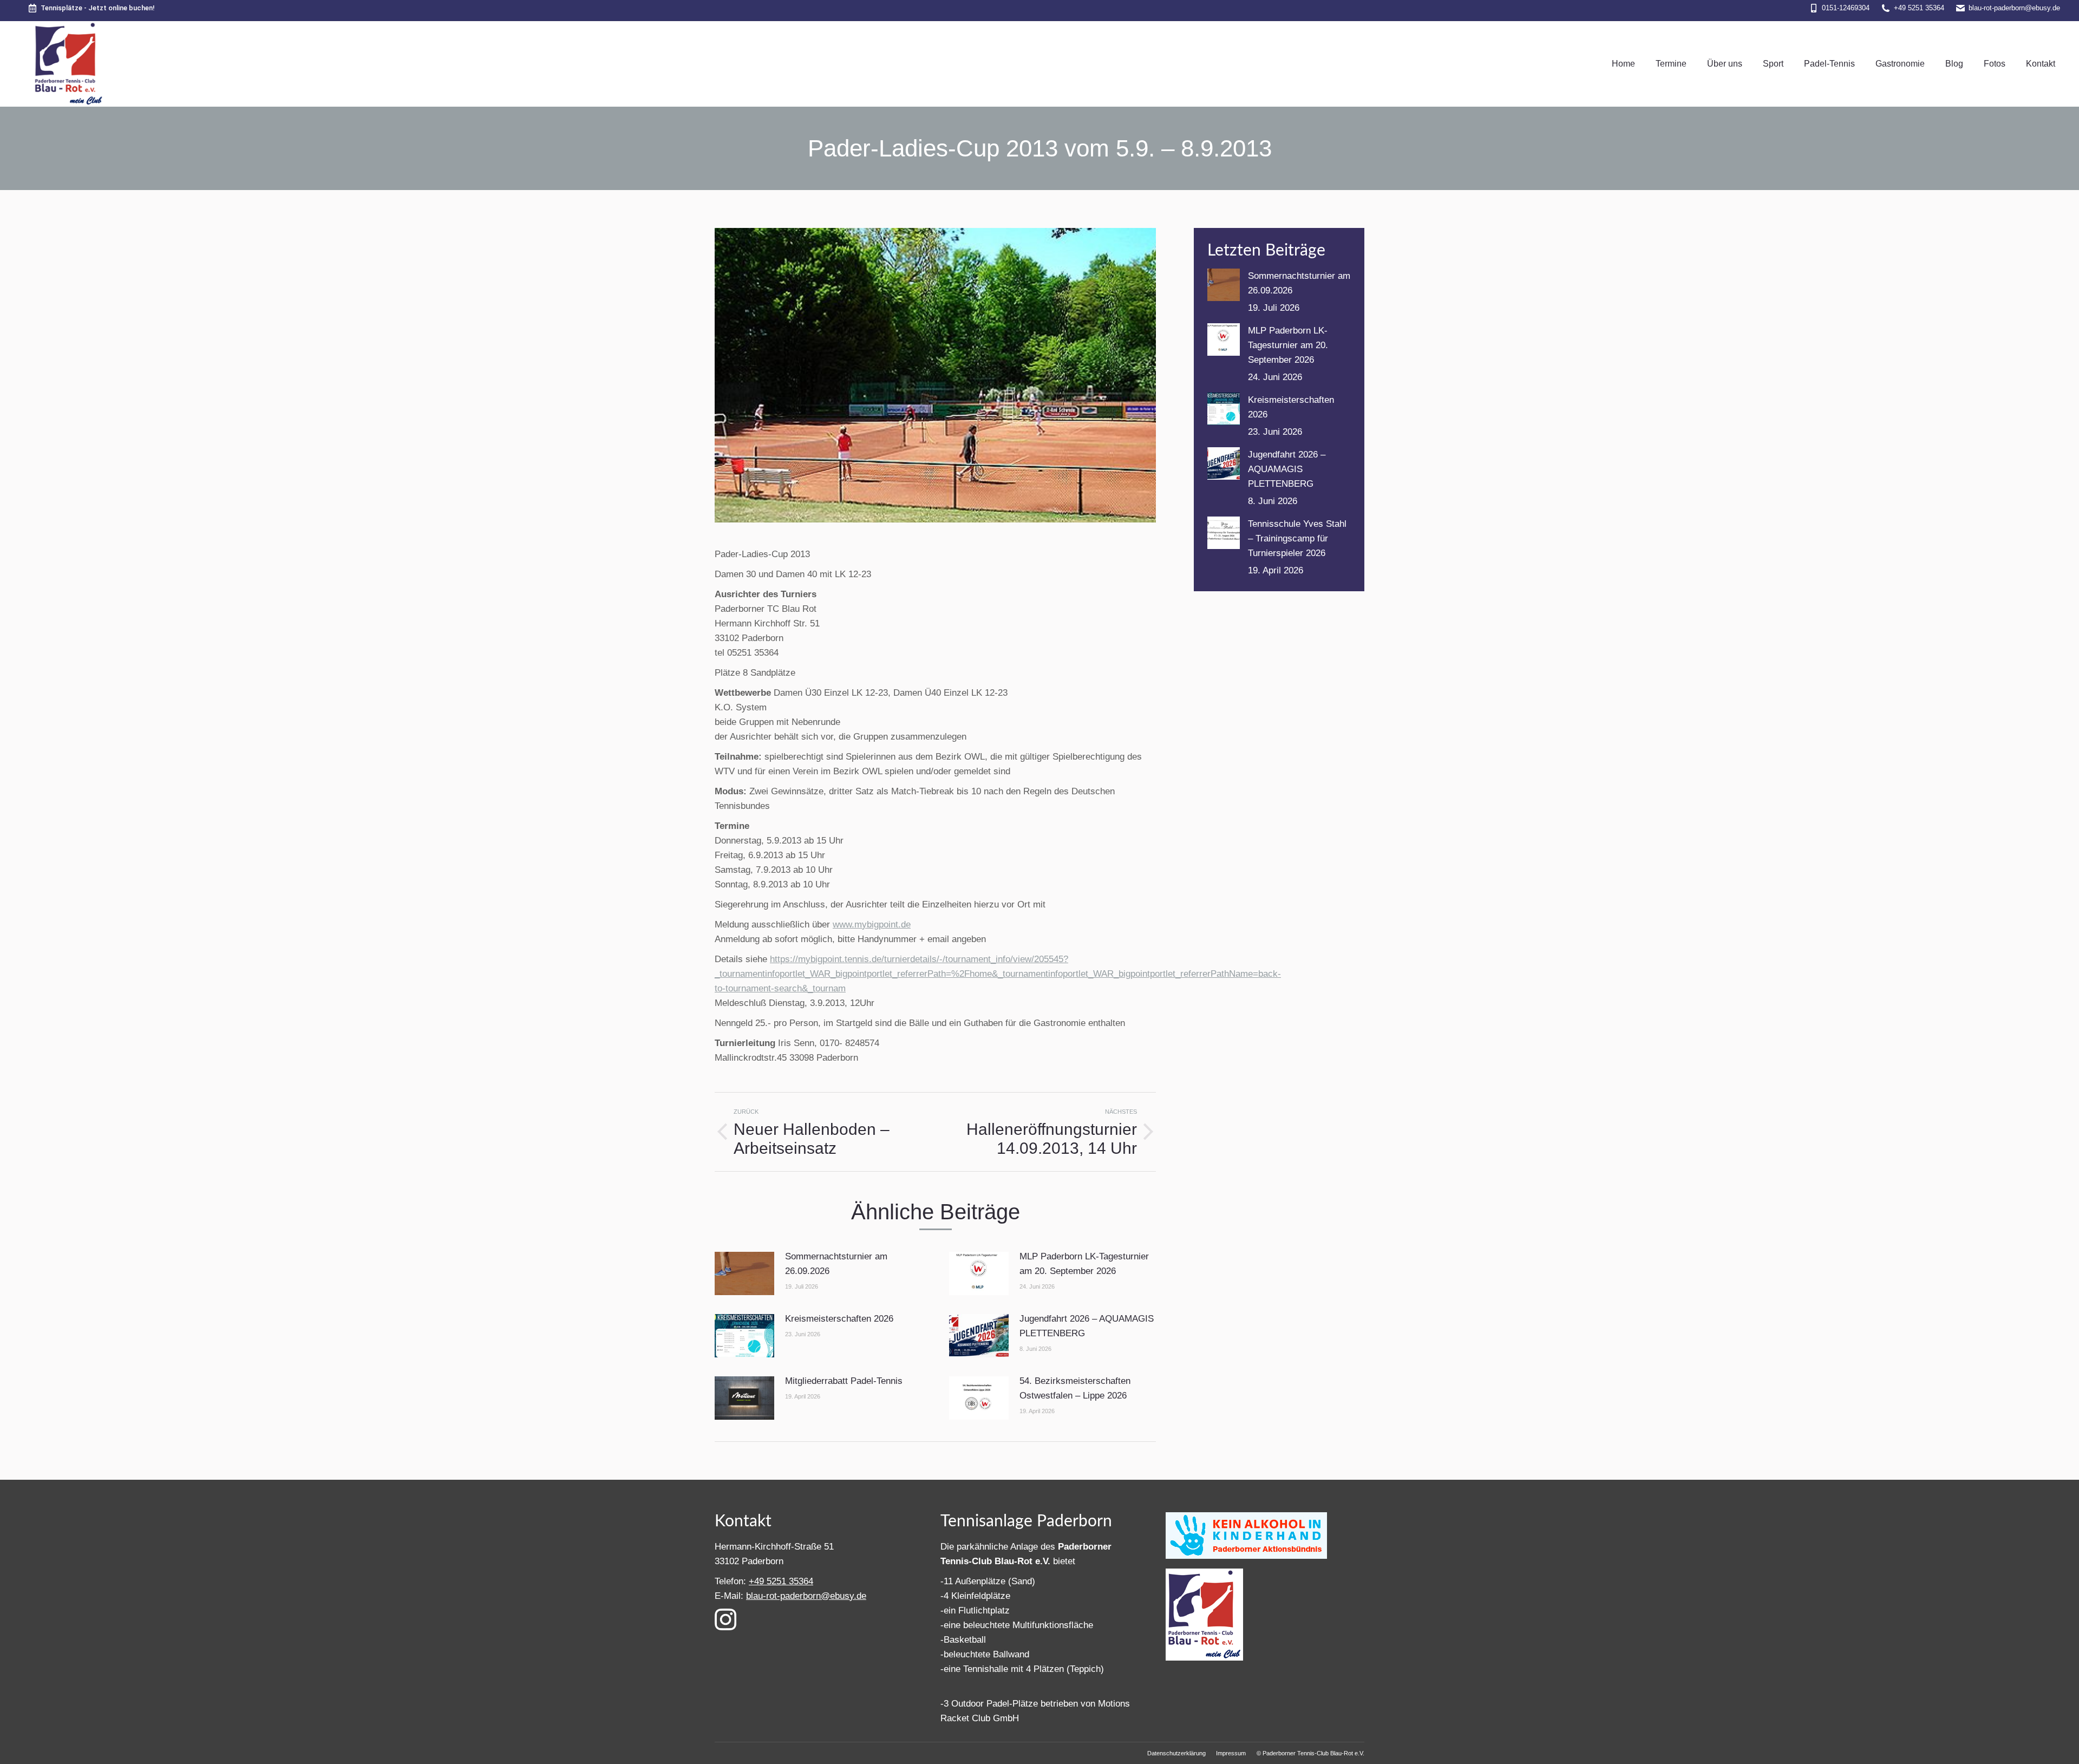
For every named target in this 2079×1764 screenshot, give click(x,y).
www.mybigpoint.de (872, 925)
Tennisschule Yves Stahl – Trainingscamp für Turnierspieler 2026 (1297, 538)
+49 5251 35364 (1919, 8)
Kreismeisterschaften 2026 (839, 1319)
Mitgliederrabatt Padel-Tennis (844, 1381)
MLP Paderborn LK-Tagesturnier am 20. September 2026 (1084, 1264)
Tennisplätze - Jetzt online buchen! (98, 8)
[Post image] (744, 1273)
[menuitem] (1623, 64)
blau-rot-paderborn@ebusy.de (2014, 8)
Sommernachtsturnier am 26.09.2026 (836, 1264)
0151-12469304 (1846, 8)
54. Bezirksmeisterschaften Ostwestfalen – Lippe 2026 (1075, 1388)
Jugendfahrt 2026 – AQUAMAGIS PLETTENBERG (1087, 1326)
